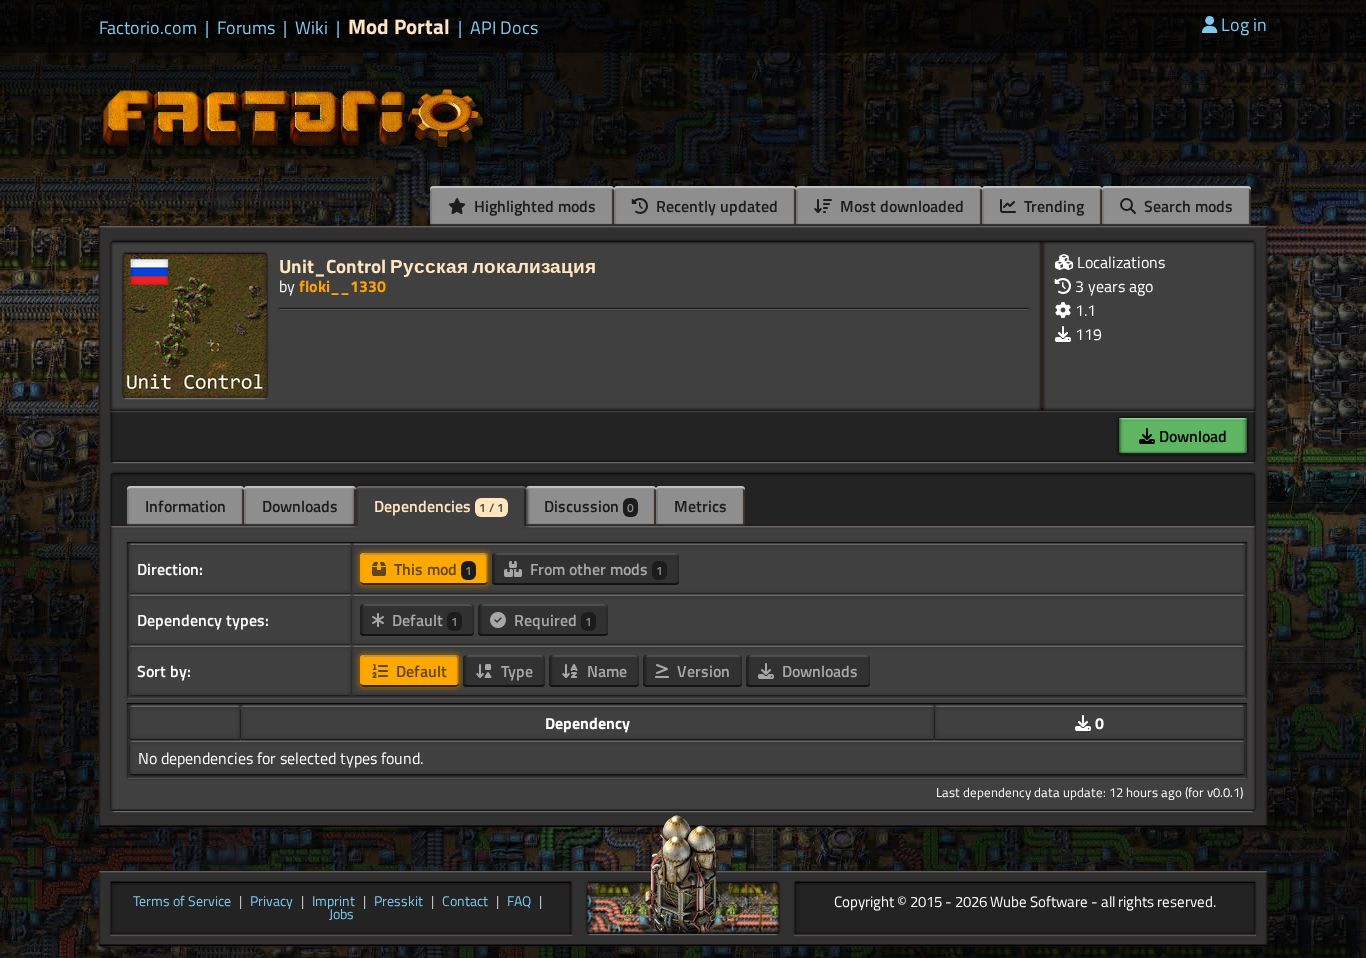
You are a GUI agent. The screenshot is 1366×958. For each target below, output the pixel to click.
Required (551, 620)
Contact (465, 902)
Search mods (1186, 206)
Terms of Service (182, 902)
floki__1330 (342, 286)
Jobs (341, 915)
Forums (246, 28)
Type (515, 671)
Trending (1052, 206)
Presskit (398, 902)
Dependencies (439, 506)
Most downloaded (900, 206)
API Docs (504, 28)
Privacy (271, 902)
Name (605, 671)
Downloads (300, 506)
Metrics (700, 506)
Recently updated (715, 206)
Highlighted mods (533, 206)
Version (701, 671)
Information (185, 506)
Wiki (311, 28)
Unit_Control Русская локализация (437, 265)
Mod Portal (399, 26)
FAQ (519, 902)
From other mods (594, 569)
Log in (1244, 24)
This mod (431, 569)
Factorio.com (148, 28)
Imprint (333, 902)
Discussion (589, 506)
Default (423, 620)
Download (1191, 436)
